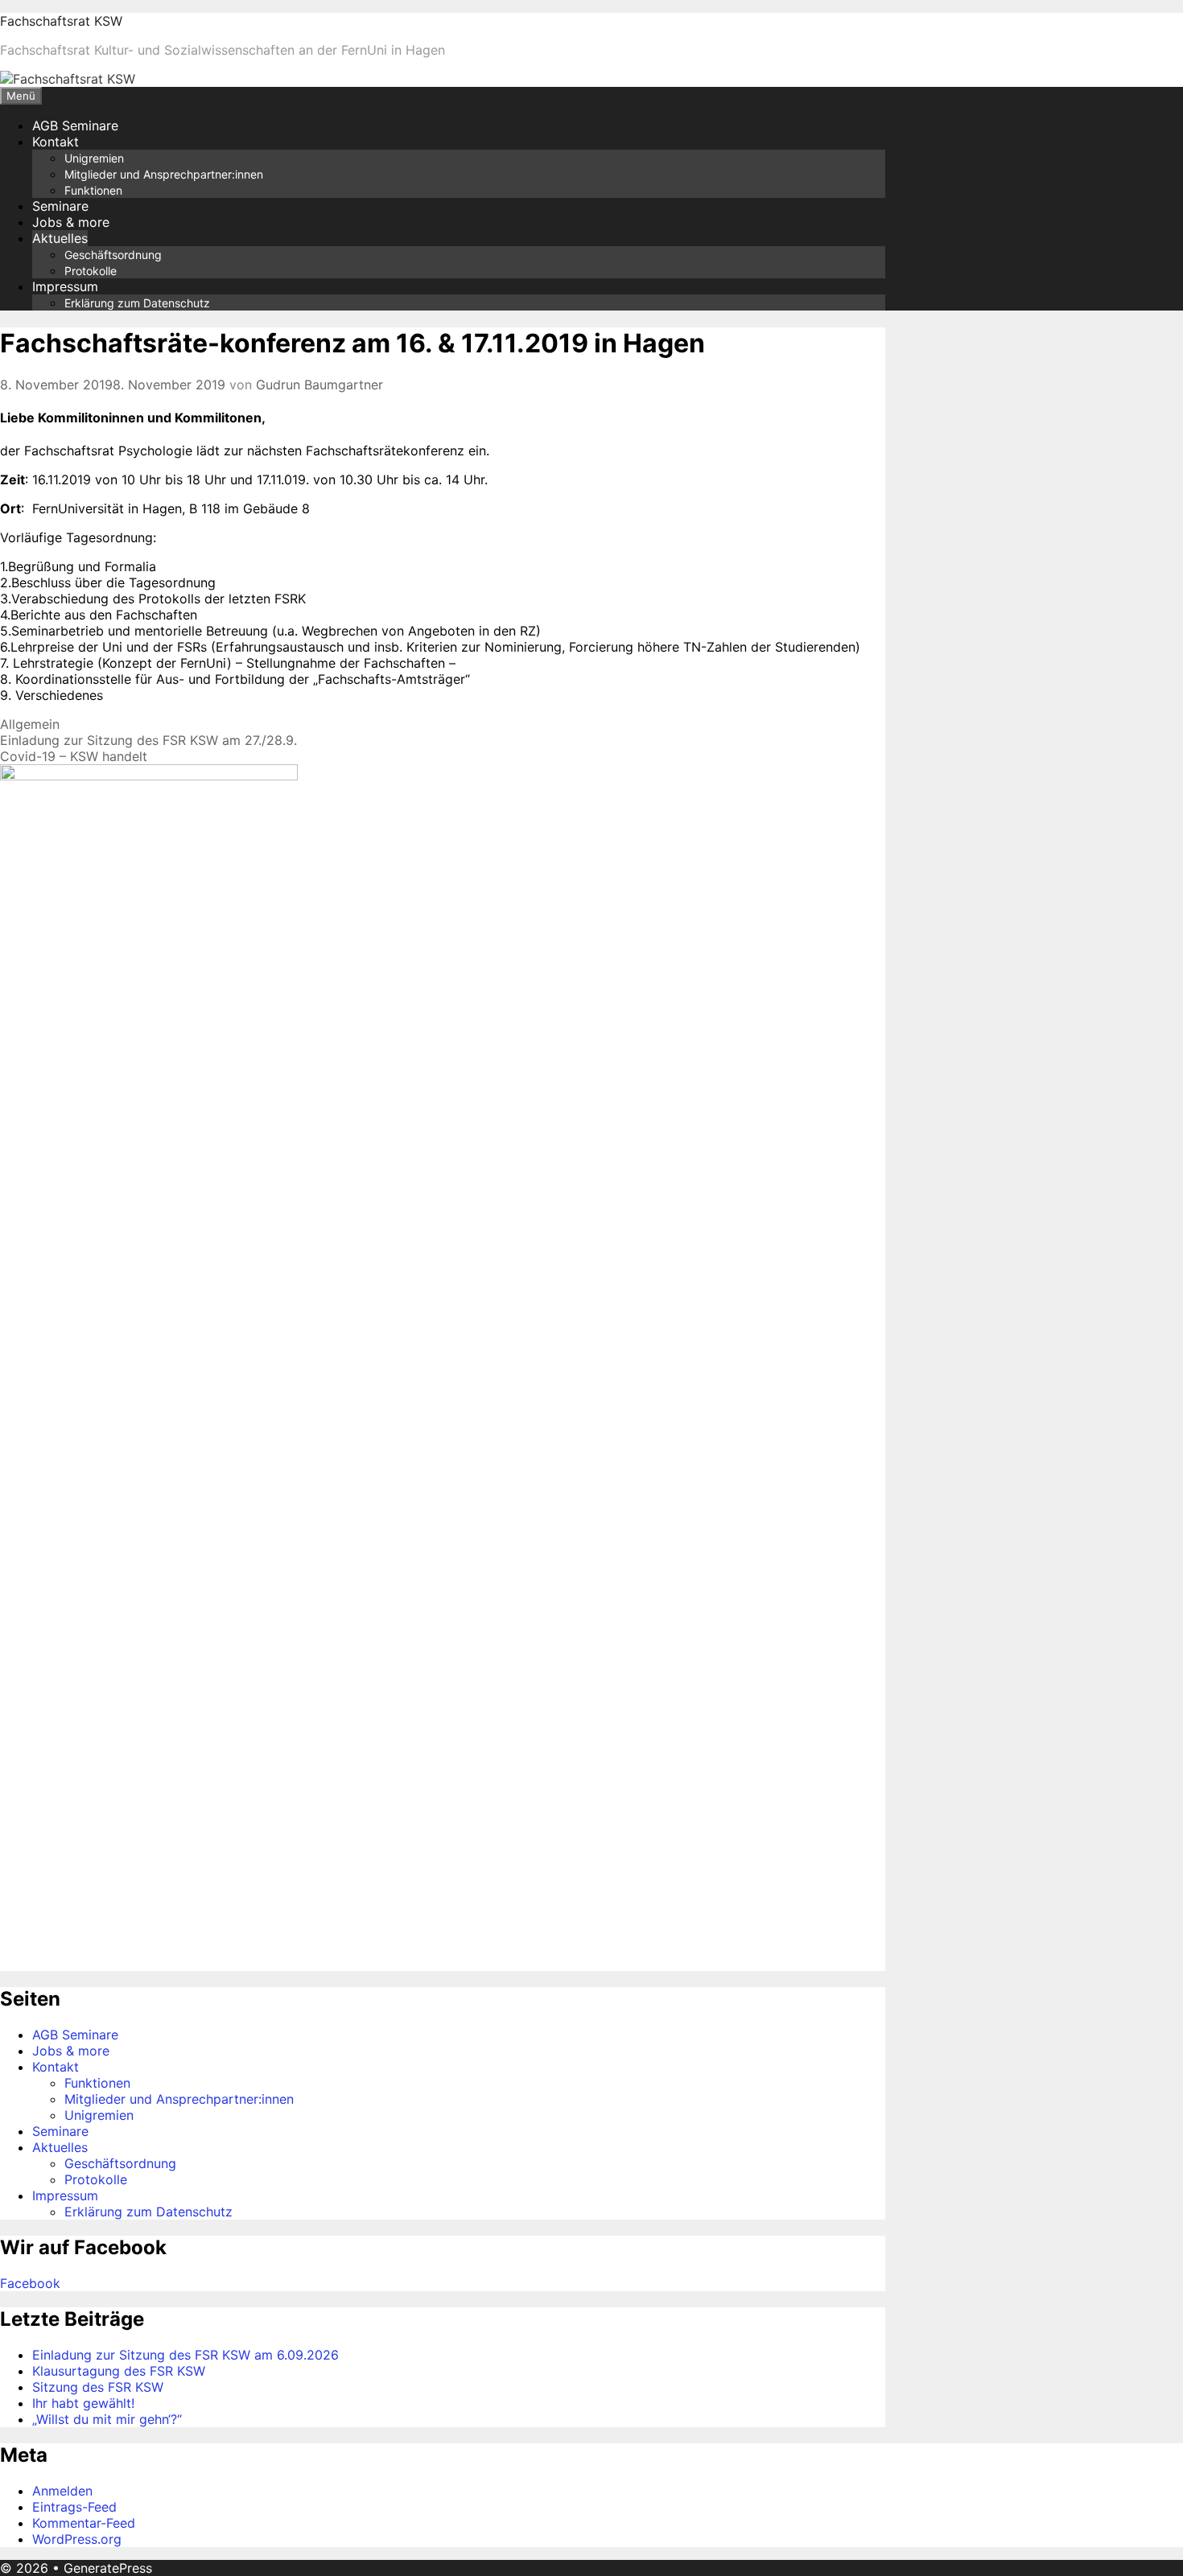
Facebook (30, 2283)
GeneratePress (108, 2568)
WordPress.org (77, 2539)
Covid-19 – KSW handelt (74, 756)
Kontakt (56, 142)
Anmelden (62, 2491)
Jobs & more (71, 222)
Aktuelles (60, 238)
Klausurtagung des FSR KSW (119, 2371)
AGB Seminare (75, 126)
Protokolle (91, 271)
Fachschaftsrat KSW (61, 21)
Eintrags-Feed (74, 2507)
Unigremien (94, 158)
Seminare (60, 206)
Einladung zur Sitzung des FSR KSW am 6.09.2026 (185, 2355)
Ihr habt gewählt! (83, 2403)
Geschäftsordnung (113, 255)
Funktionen (93, 190)
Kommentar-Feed (84, 2523)
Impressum (65, 286)
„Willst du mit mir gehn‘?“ (107, 2419)
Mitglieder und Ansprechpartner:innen (164, 174)
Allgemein (30, 724)
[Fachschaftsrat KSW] (68, 79)
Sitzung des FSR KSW (98, 2387)
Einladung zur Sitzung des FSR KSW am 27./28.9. (148, 740)
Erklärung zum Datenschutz (137, 303)
